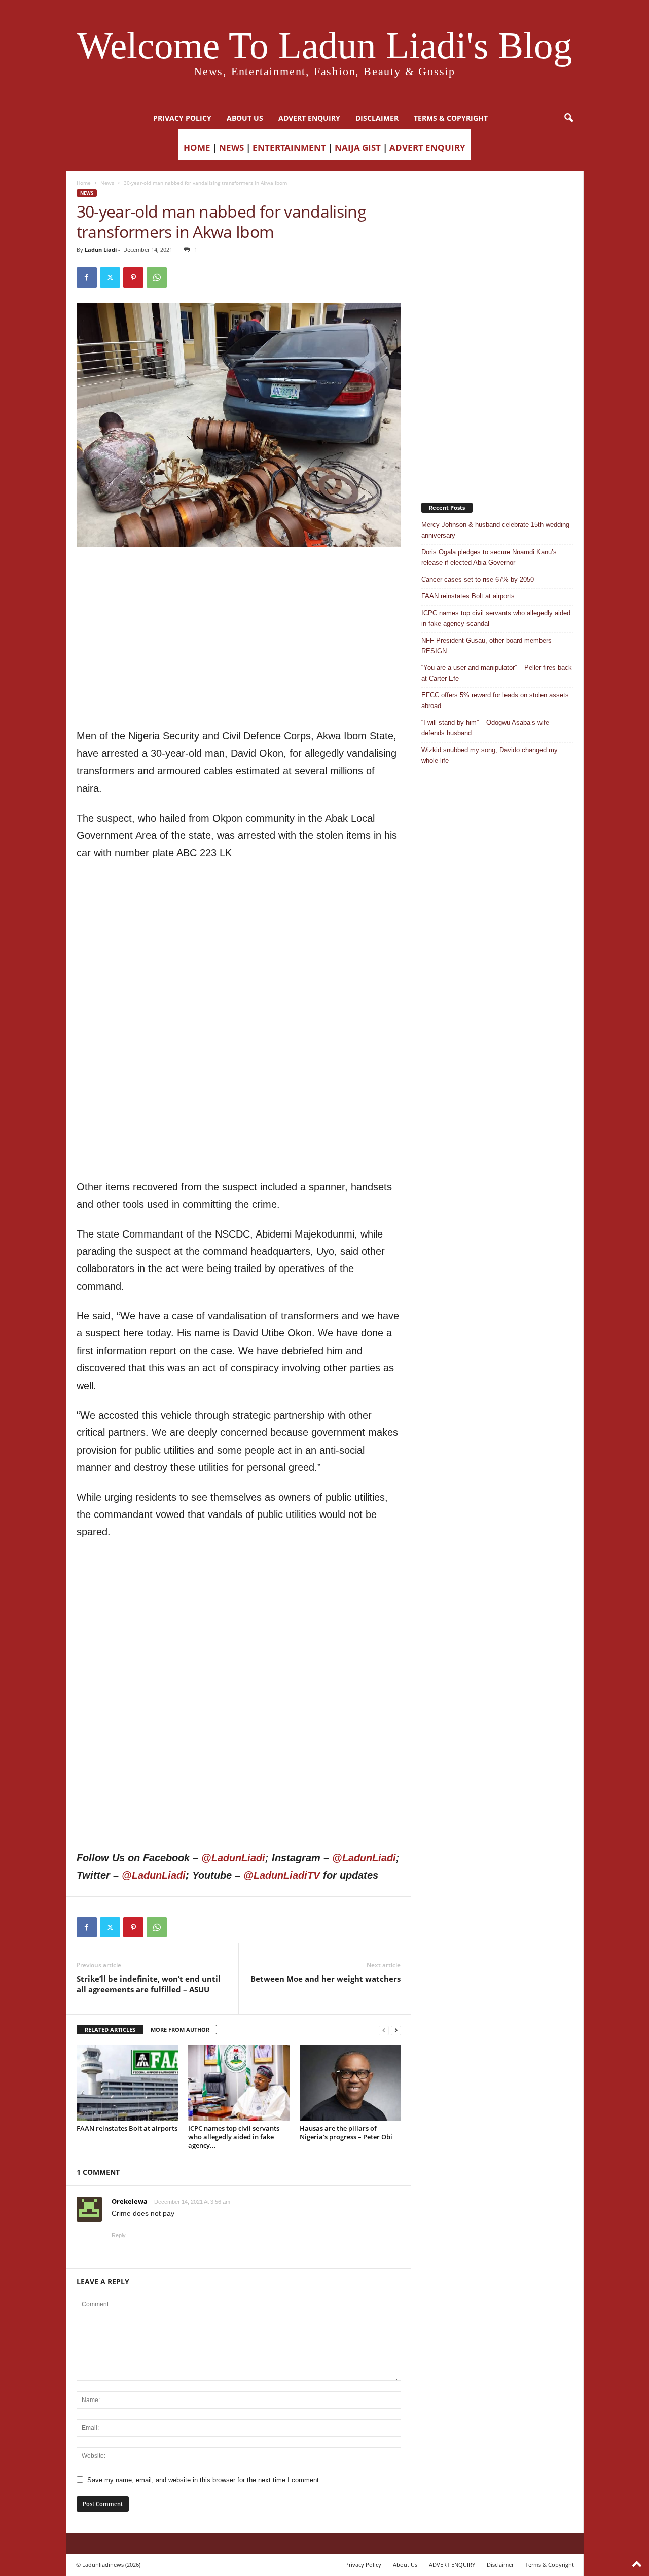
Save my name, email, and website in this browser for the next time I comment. (204, 2480)
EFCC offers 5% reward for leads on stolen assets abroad (495, 700)
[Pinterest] (133, 277)
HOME (197, 147)
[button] (568, 118)
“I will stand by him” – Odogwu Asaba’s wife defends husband (485, 728)
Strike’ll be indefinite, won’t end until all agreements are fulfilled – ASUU (149, 1984)
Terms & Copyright (451, 118)
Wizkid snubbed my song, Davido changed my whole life (490, 755)
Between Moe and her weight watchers (326, 1979)
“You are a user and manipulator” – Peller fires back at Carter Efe (497, 673)
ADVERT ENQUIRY (309, 118)
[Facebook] (87, 277)
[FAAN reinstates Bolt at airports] (127, 2083)
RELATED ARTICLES (110, 2030)
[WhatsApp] (157, 277)
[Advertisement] (239, 573)
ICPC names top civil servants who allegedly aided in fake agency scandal (496, 618)
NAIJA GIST (358, 147)
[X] (110, 277)
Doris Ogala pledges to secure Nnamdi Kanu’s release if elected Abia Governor (489, 557)
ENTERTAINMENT (289, 147)
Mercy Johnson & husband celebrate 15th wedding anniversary (495, 530)
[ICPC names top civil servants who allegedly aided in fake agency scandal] (239, 2083)
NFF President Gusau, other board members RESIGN (486, 646)
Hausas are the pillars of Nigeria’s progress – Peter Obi (346, 2132)
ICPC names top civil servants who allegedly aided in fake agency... (234, 2137)
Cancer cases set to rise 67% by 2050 (478, 579)
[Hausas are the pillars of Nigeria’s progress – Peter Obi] (350, 2083)
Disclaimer (377, 118)
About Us (245, 118)
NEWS (231, 147)
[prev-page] (384, 2030)
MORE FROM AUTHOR (180, 2030)
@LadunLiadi (233, 1858)
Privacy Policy (182, 118)
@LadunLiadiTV (282, 1875)
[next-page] (396, 2030)
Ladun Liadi (101, 249)
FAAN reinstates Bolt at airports (127, 2128)
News (107, 183)
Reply (119, 2235)
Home (84, 183)
